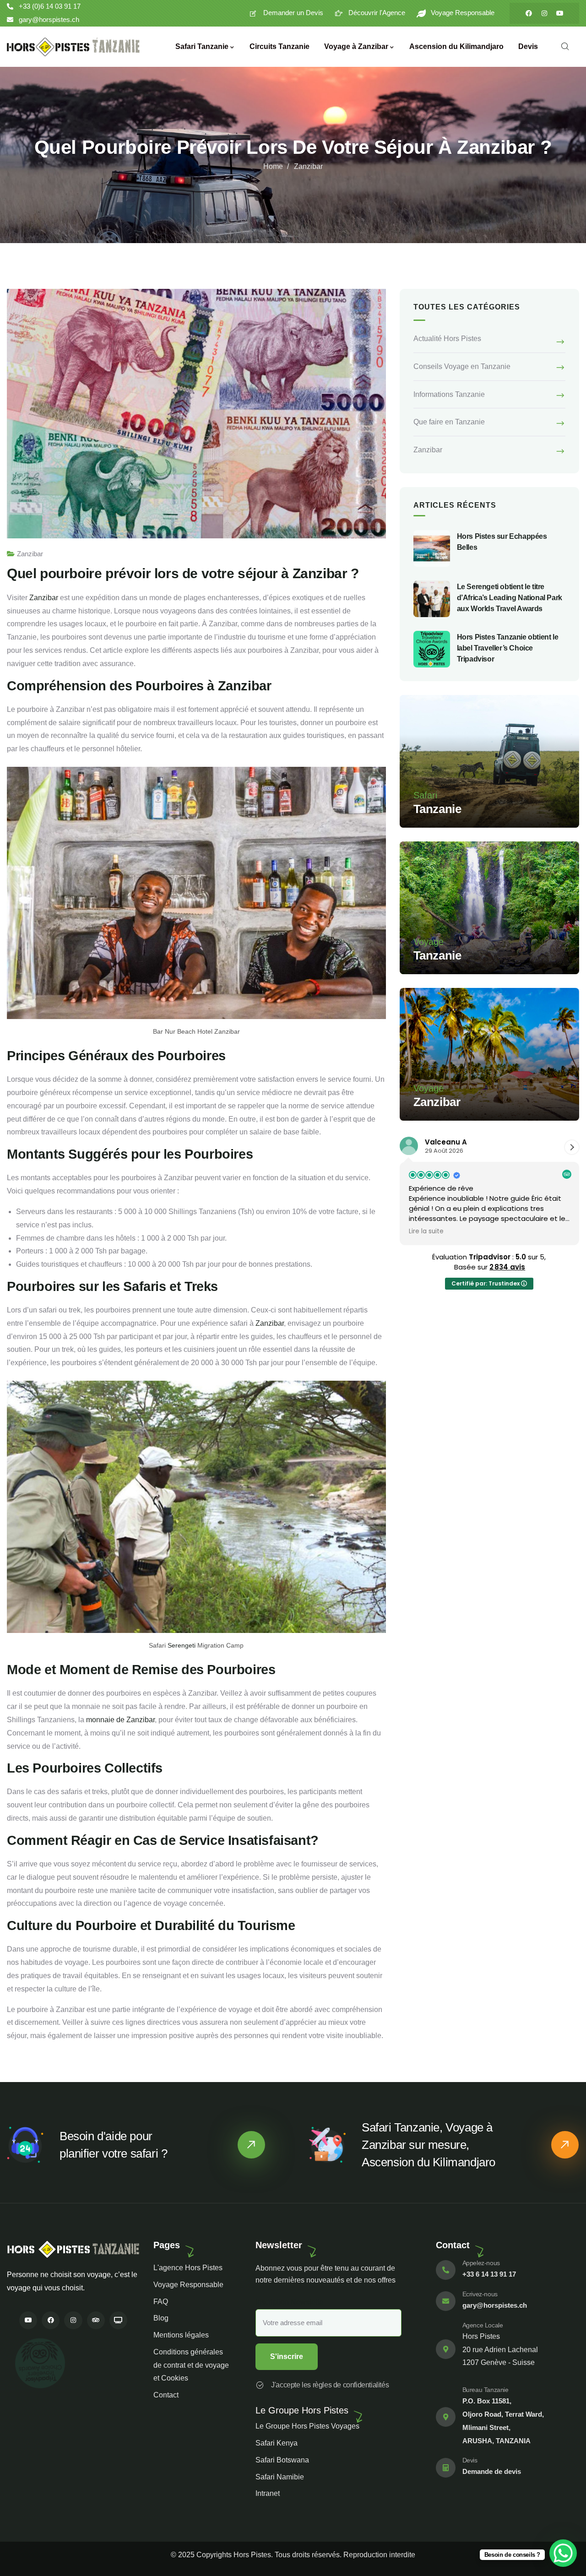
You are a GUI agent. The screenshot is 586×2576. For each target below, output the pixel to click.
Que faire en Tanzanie (449, 422)
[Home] (73, 47)
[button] (572, 1147)
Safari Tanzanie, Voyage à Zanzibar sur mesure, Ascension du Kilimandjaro (429, 2145)
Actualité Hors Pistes (447, 339)
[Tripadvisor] (96, 2320)
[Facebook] (529, 13)
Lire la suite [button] (426, 1231)
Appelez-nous (481, 2263)
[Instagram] (544, 13)
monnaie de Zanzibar (120, 1720)
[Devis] (446, 2468)
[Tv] (118, 2320)
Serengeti (182, 1645)
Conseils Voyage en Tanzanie (462, 366)
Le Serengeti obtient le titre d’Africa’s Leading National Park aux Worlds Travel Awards (510, 598)
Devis (470, 2460)
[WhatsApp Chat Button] (563, 2553)
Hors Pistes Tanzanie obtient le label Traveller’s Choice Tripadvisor (508, 648)
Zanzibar (308, 166)
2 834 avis (507, 1267)
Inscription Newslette (289, 2302)
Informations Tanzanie (449, 394)
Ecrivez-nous (480, 2294)
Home (273, 166)
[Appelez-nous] (446, 2270)
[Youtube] (560, 13)
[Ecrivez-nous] (446, 2301)
